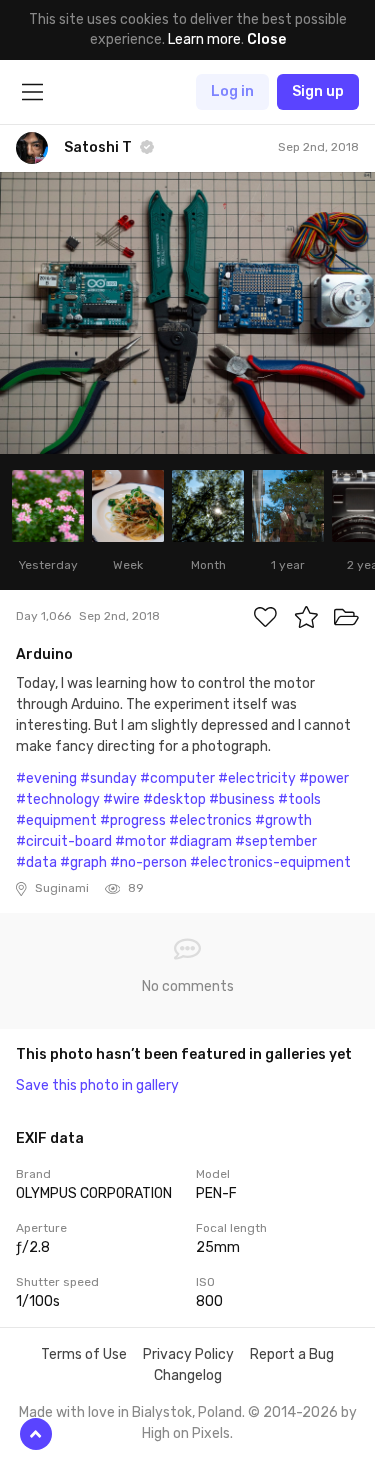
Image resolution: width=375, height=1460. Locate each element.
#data (36, 862)
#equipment (56, 820)
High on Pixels (186, 1433)
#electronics (210, 820)
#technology (58, 799)
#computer (177, 778)
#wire (121, 799)
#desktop (174, 799)
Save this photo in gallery (97, 1085)
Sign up (318, 91)
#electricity (257, 778)
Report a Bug (292, 1354)
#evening (46, 778)
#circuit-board (64, 841)
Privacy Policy (188, 1354)
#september (276, 841)
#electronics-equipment (270, 862)
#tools (299, 799)
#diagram (200, 841)
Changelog (188, 1375)
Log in (232, 91)
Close (266, 39)
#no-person (148, 862)
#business (242, 799)
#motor (140, 841)
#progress (133, 820)
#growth (283, 820)
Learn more (204, 39)
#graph (83, 862)
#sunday (108, 778)
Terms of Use (84, 1354)
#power (324, 778)
